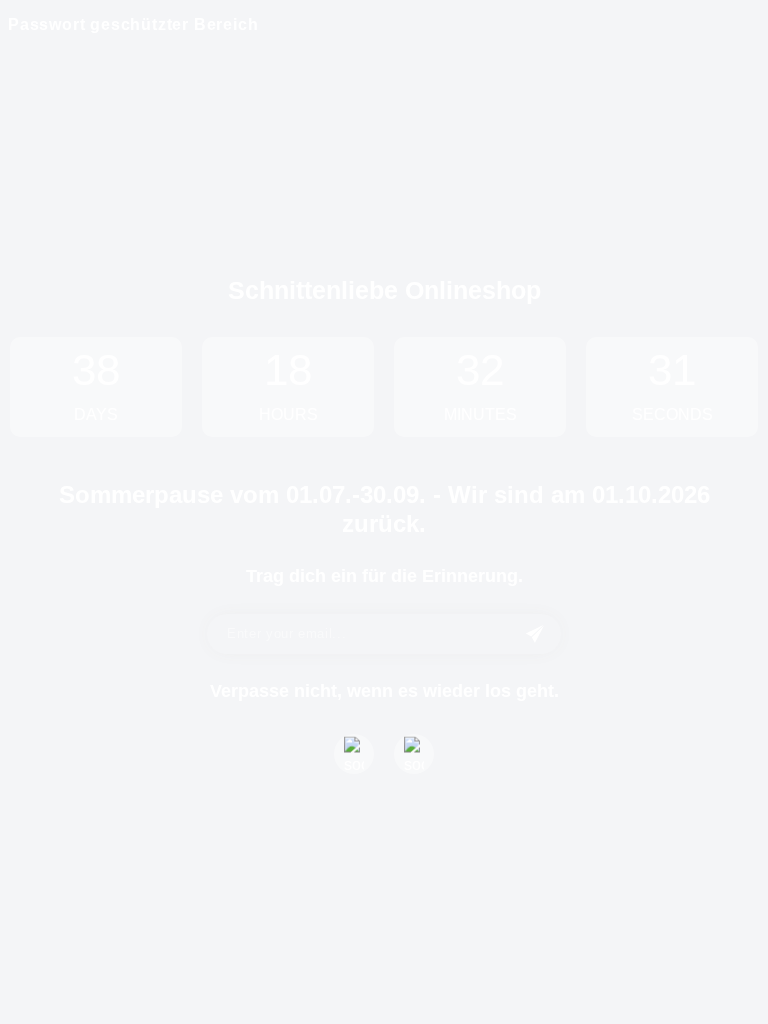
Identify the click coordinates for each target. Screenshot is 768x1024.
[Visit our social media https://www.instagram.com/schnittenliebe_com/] (414, 754)
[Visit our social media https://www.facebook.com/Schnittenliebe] (354, 754)
